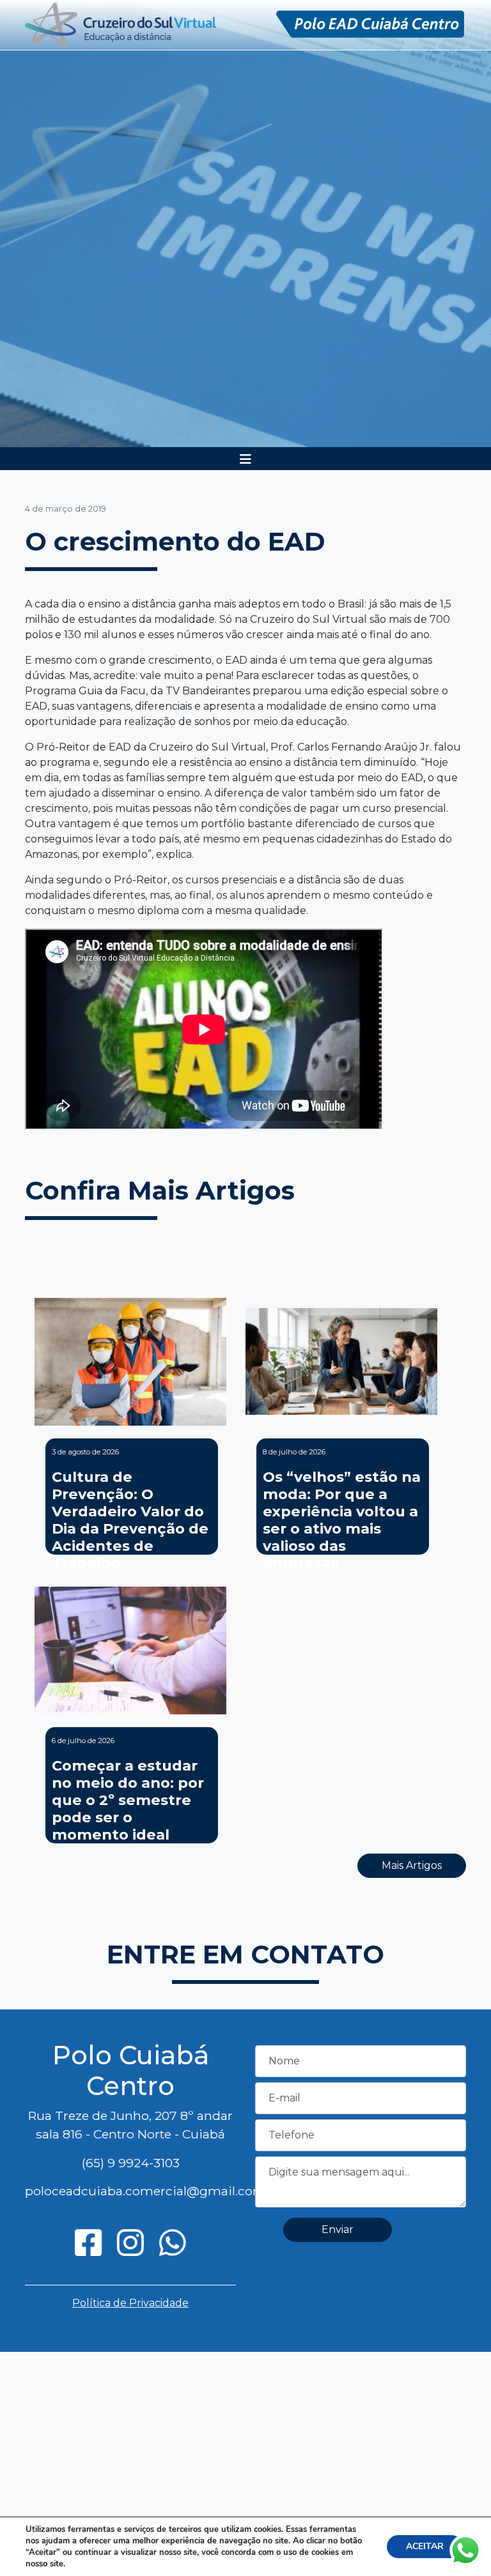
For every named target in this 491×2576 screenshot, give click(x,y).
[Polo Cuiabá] (121, 24)
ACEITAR (425, 2546)
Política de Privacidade (130, 2303)
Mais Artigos (412, 1865)
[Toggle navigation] (245, 459)
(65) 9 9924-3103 (131, 2163)
